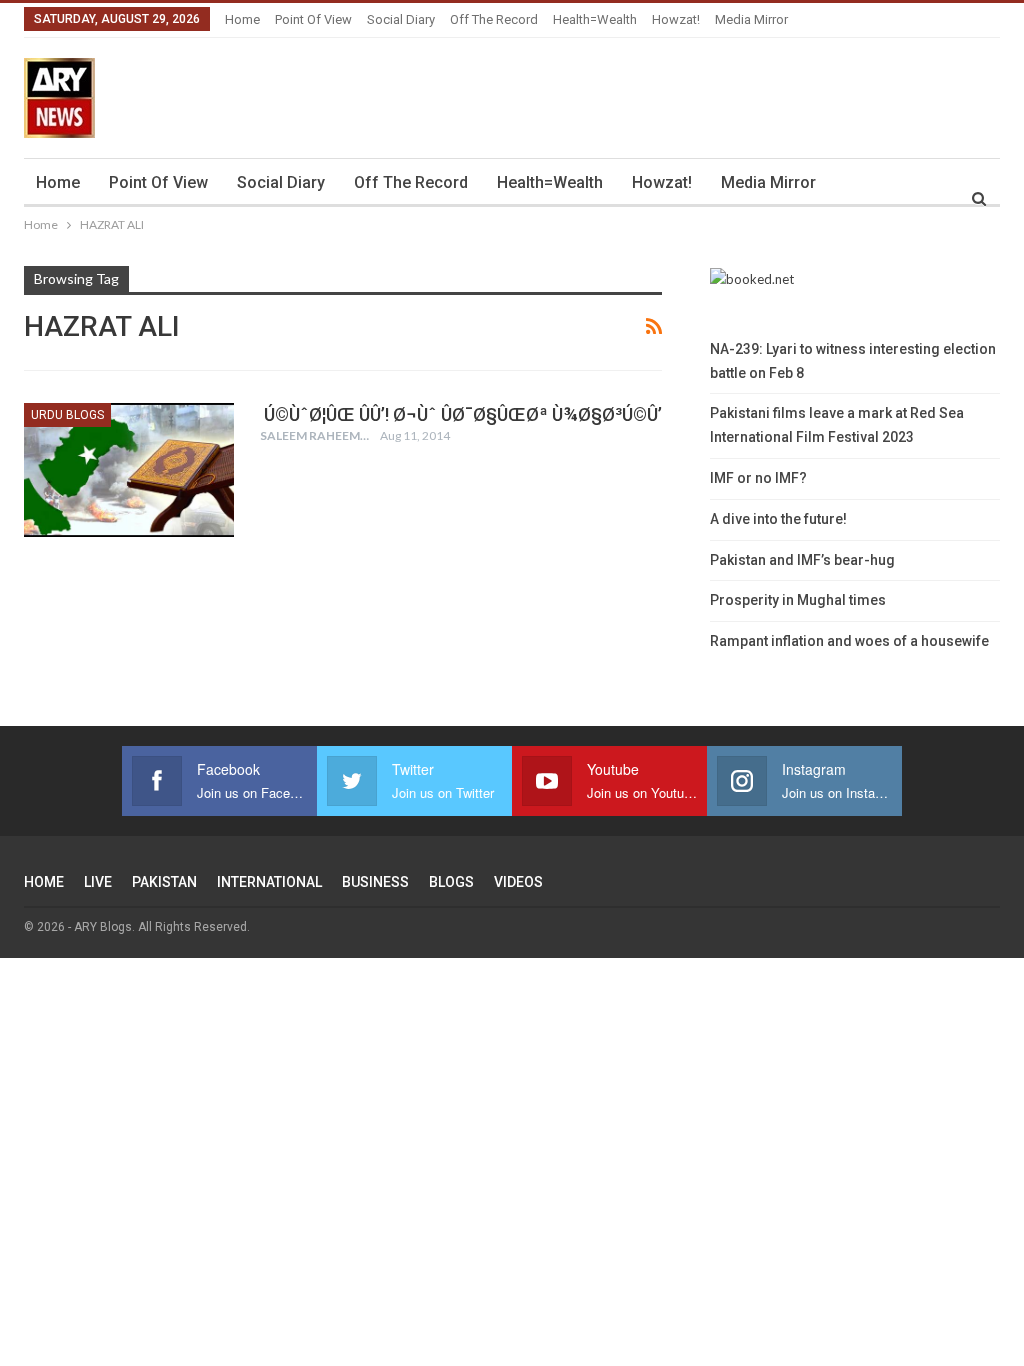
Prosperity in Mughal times (798, 600)
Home (242, 19)
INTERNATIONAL (269, 882)
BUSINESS (375, 882)
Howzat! (676, 19)
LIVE (98, 882)
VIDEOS (518, 882)
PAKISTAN (164, 882)
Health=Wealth (595, 19)
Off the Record (494, 19)
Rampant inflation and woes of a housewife (849, 641)
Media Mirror (751, 19)
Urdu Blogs (67, 415)
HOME (44, 882)
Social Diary (401, 19)
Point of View (313, 19)
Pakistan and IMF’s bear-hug (802, 560)
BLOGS (451, 882)
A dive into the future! (778, 519)
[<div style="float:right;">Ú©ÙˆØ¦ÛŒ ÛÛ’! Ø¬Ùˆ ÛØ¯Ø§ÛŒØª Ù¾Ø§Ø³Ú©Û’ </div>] (129, 470)
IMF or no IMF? (758, 478)
